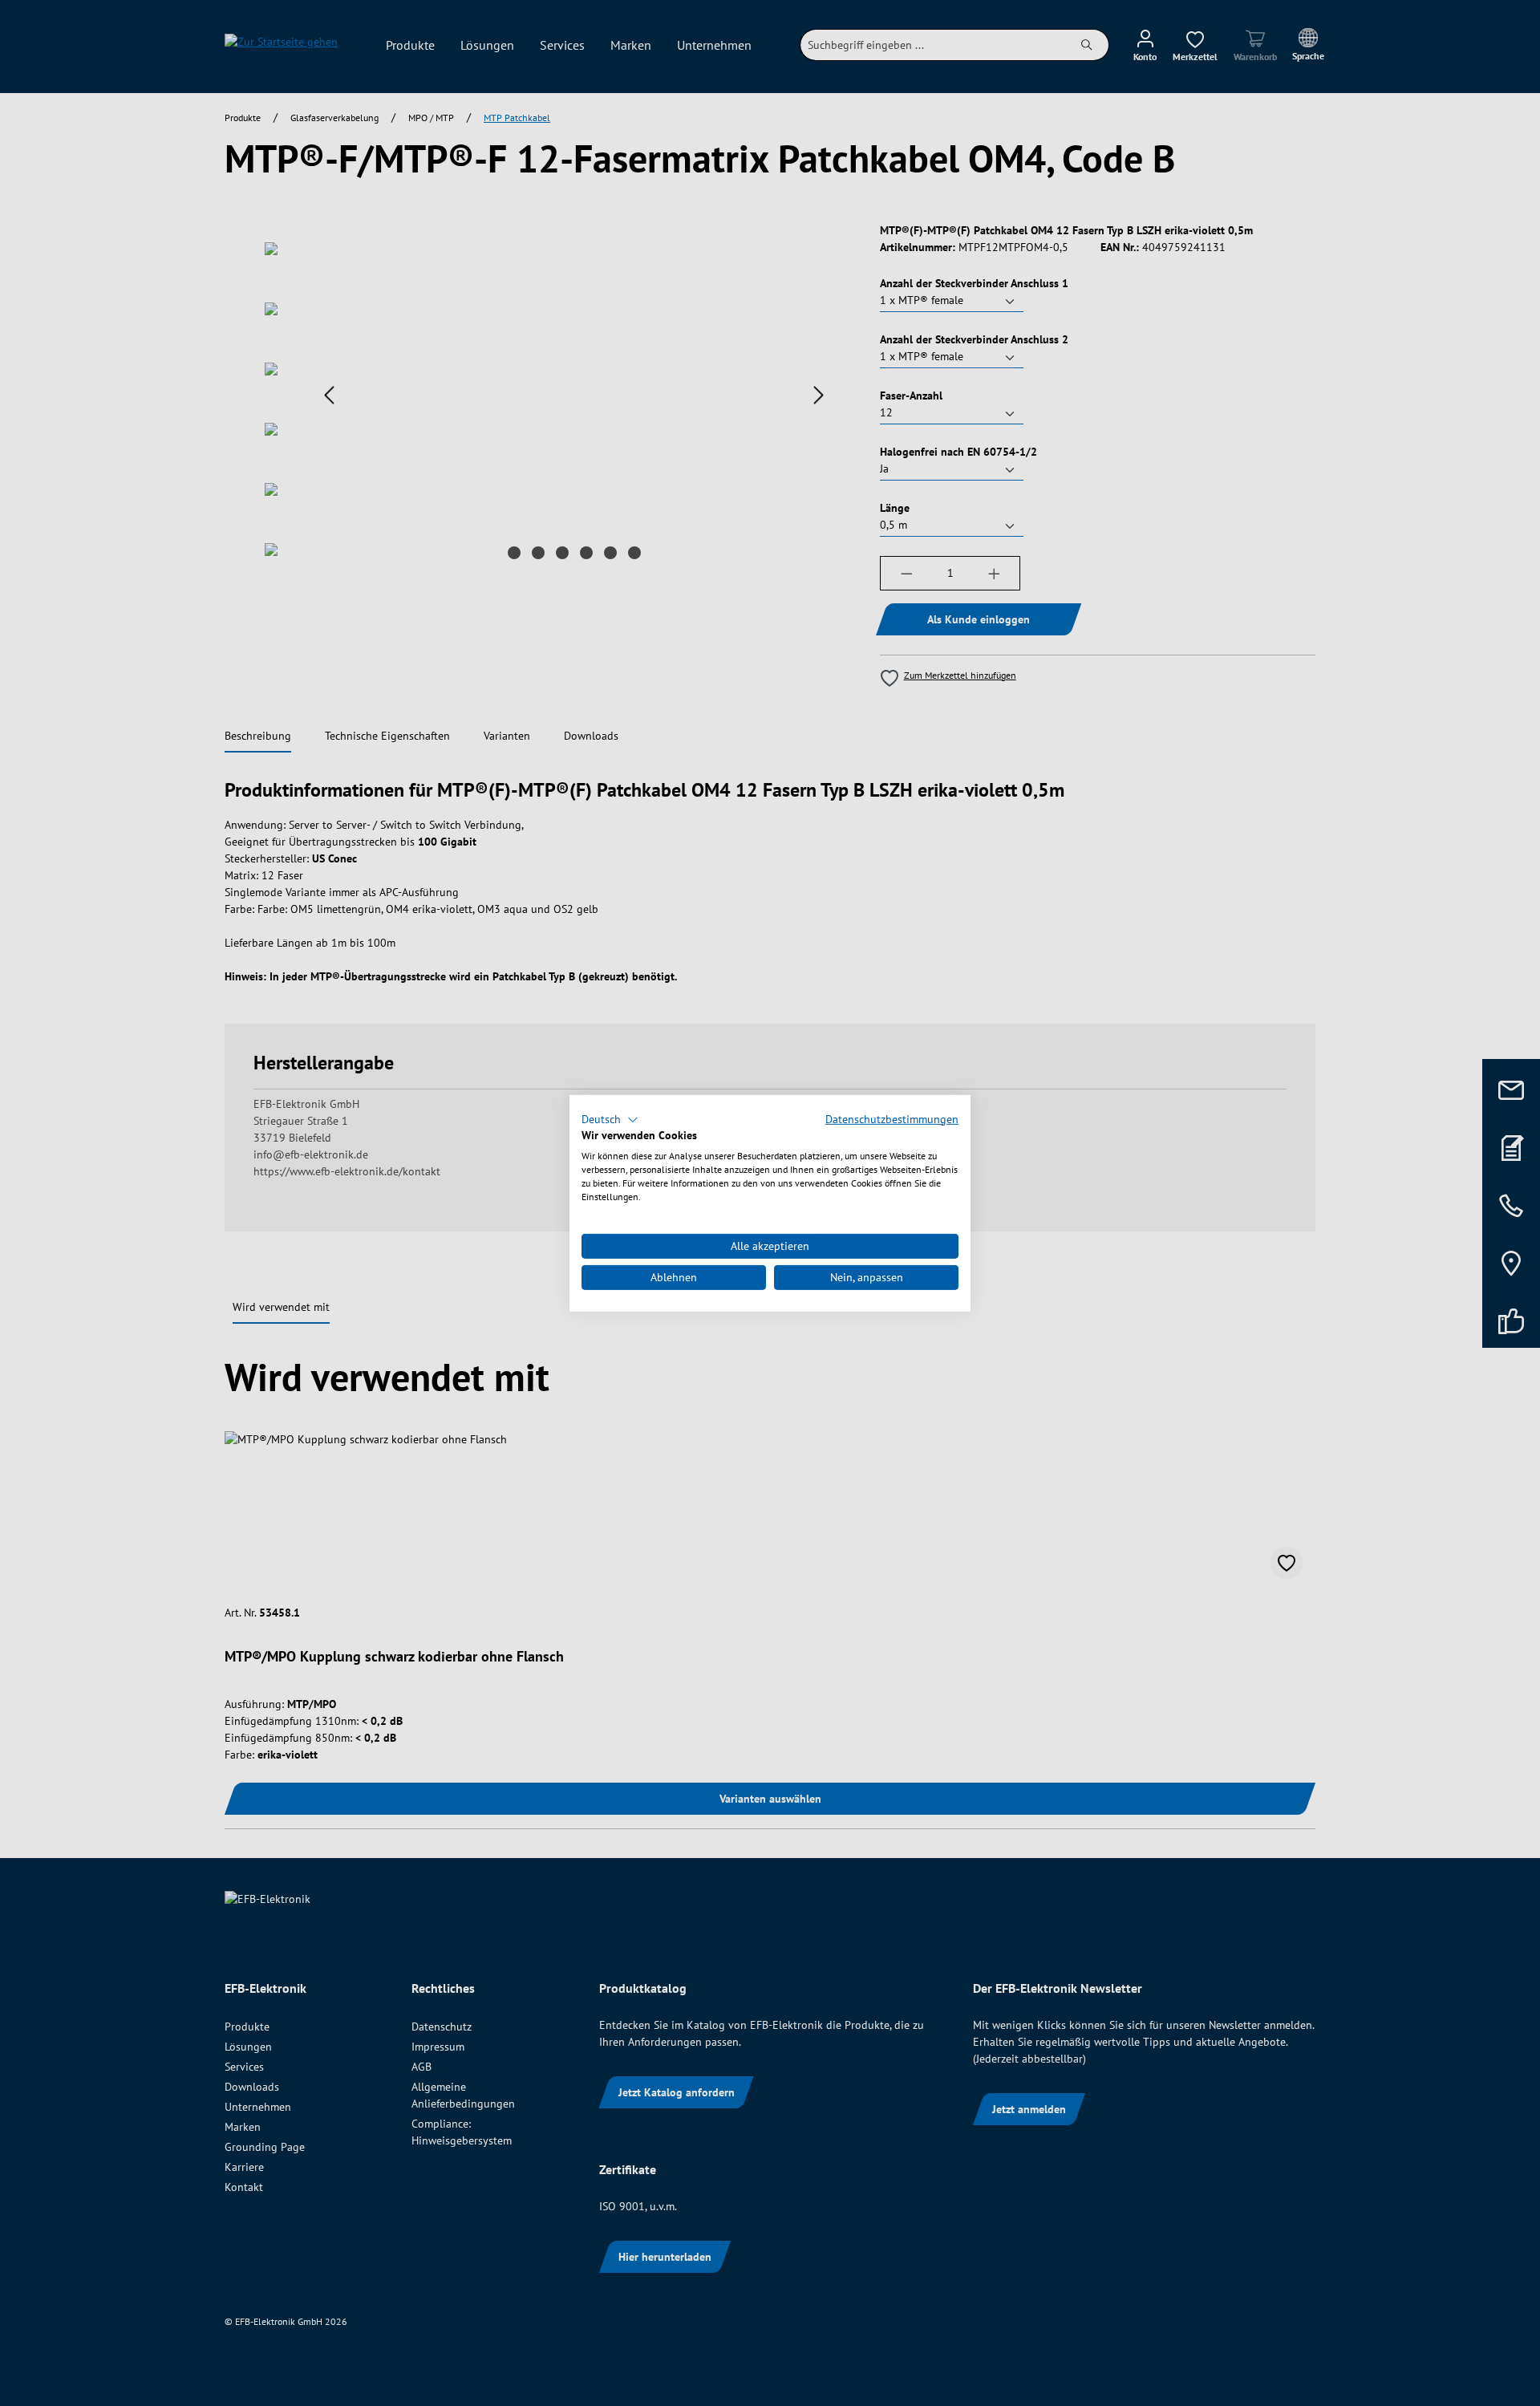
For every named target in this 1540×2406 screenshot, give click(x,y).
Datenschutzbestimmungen (892, 1118)
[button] (610, 1119)
